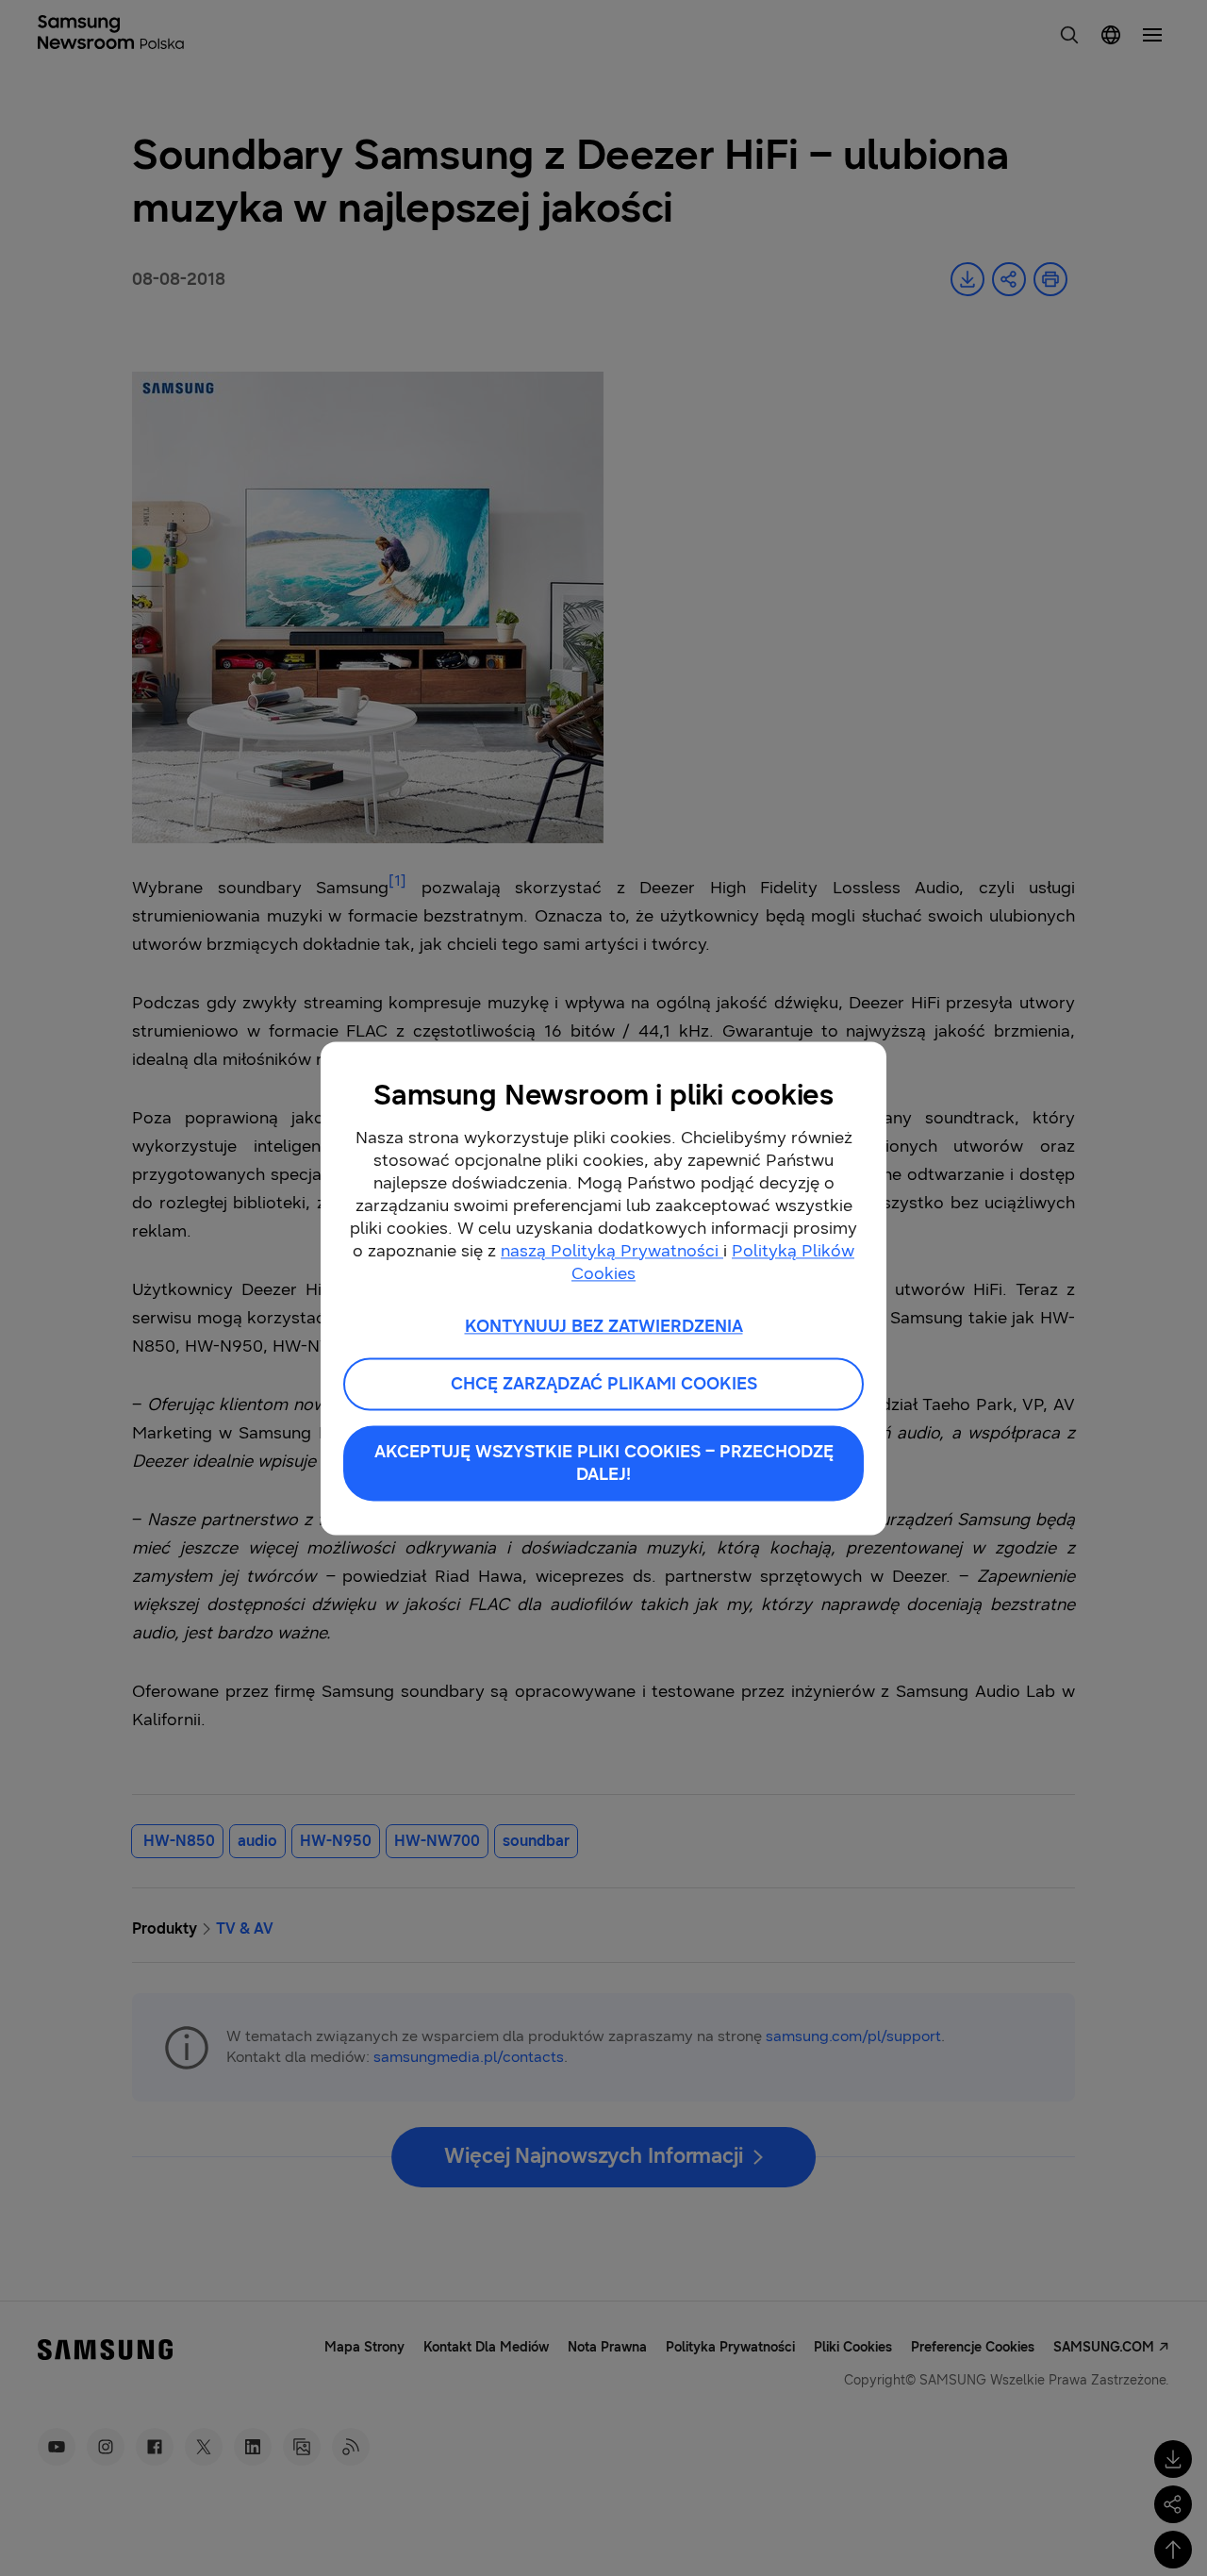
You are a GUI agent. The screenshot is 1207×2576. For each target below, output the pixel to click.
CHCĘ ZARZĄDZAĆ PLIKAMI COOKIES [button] (604, 1384)
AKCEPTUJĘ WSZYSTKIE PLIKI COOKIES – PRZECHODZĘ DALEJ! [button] (604, 1463)
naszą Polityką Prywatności (612, 1251)
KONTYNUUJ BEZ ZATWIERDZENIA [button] (604, 1326)
